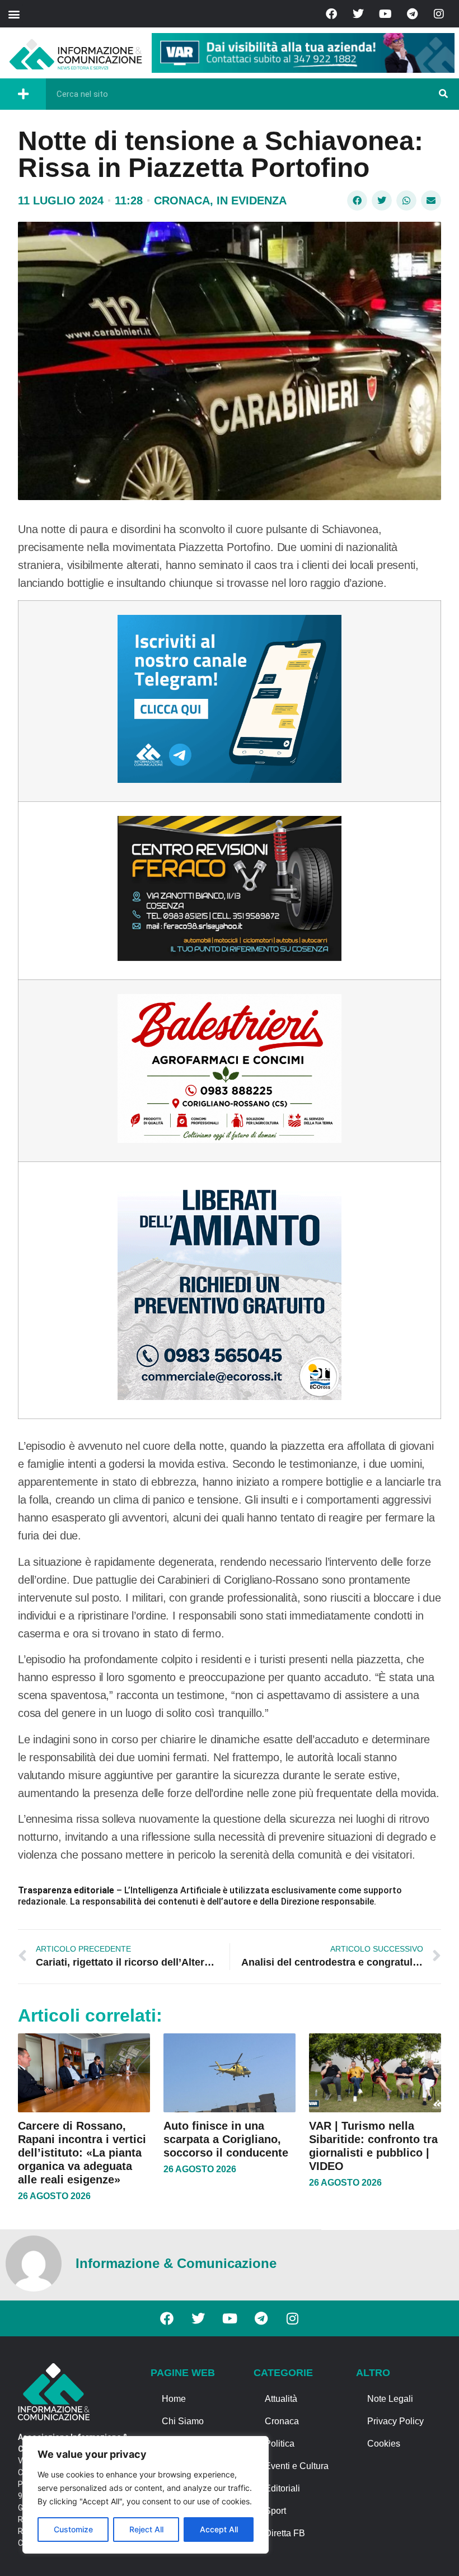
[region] (146, 2495)
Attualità (281, 2399)
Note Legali (390, 2399)
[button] (14, 14)
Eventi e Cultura (297, 2466)
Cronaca (182, 200)
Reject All (146, 2529)
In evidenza (252, 200)
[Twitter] (358, 14)
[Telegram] (412, 14)
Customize (73, 2529)
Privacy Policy (395, 2421)
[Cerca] (443, 94)
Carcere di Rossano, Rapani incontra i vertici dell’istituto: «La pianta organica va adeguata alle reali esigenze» (82, 2153)
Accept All (219, 2529)
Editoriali (282, 2488)
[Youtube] (385, 14)
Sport (275, 2511)
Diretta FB (285, 2533)
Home (174, 2399)
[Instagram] (439, 14)
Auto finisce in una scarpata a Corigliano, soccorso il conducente (226, 2139)
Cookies (384, 2444)
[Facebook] (331, 14)
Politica (280, 2444)
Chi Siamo (183, 2421)
